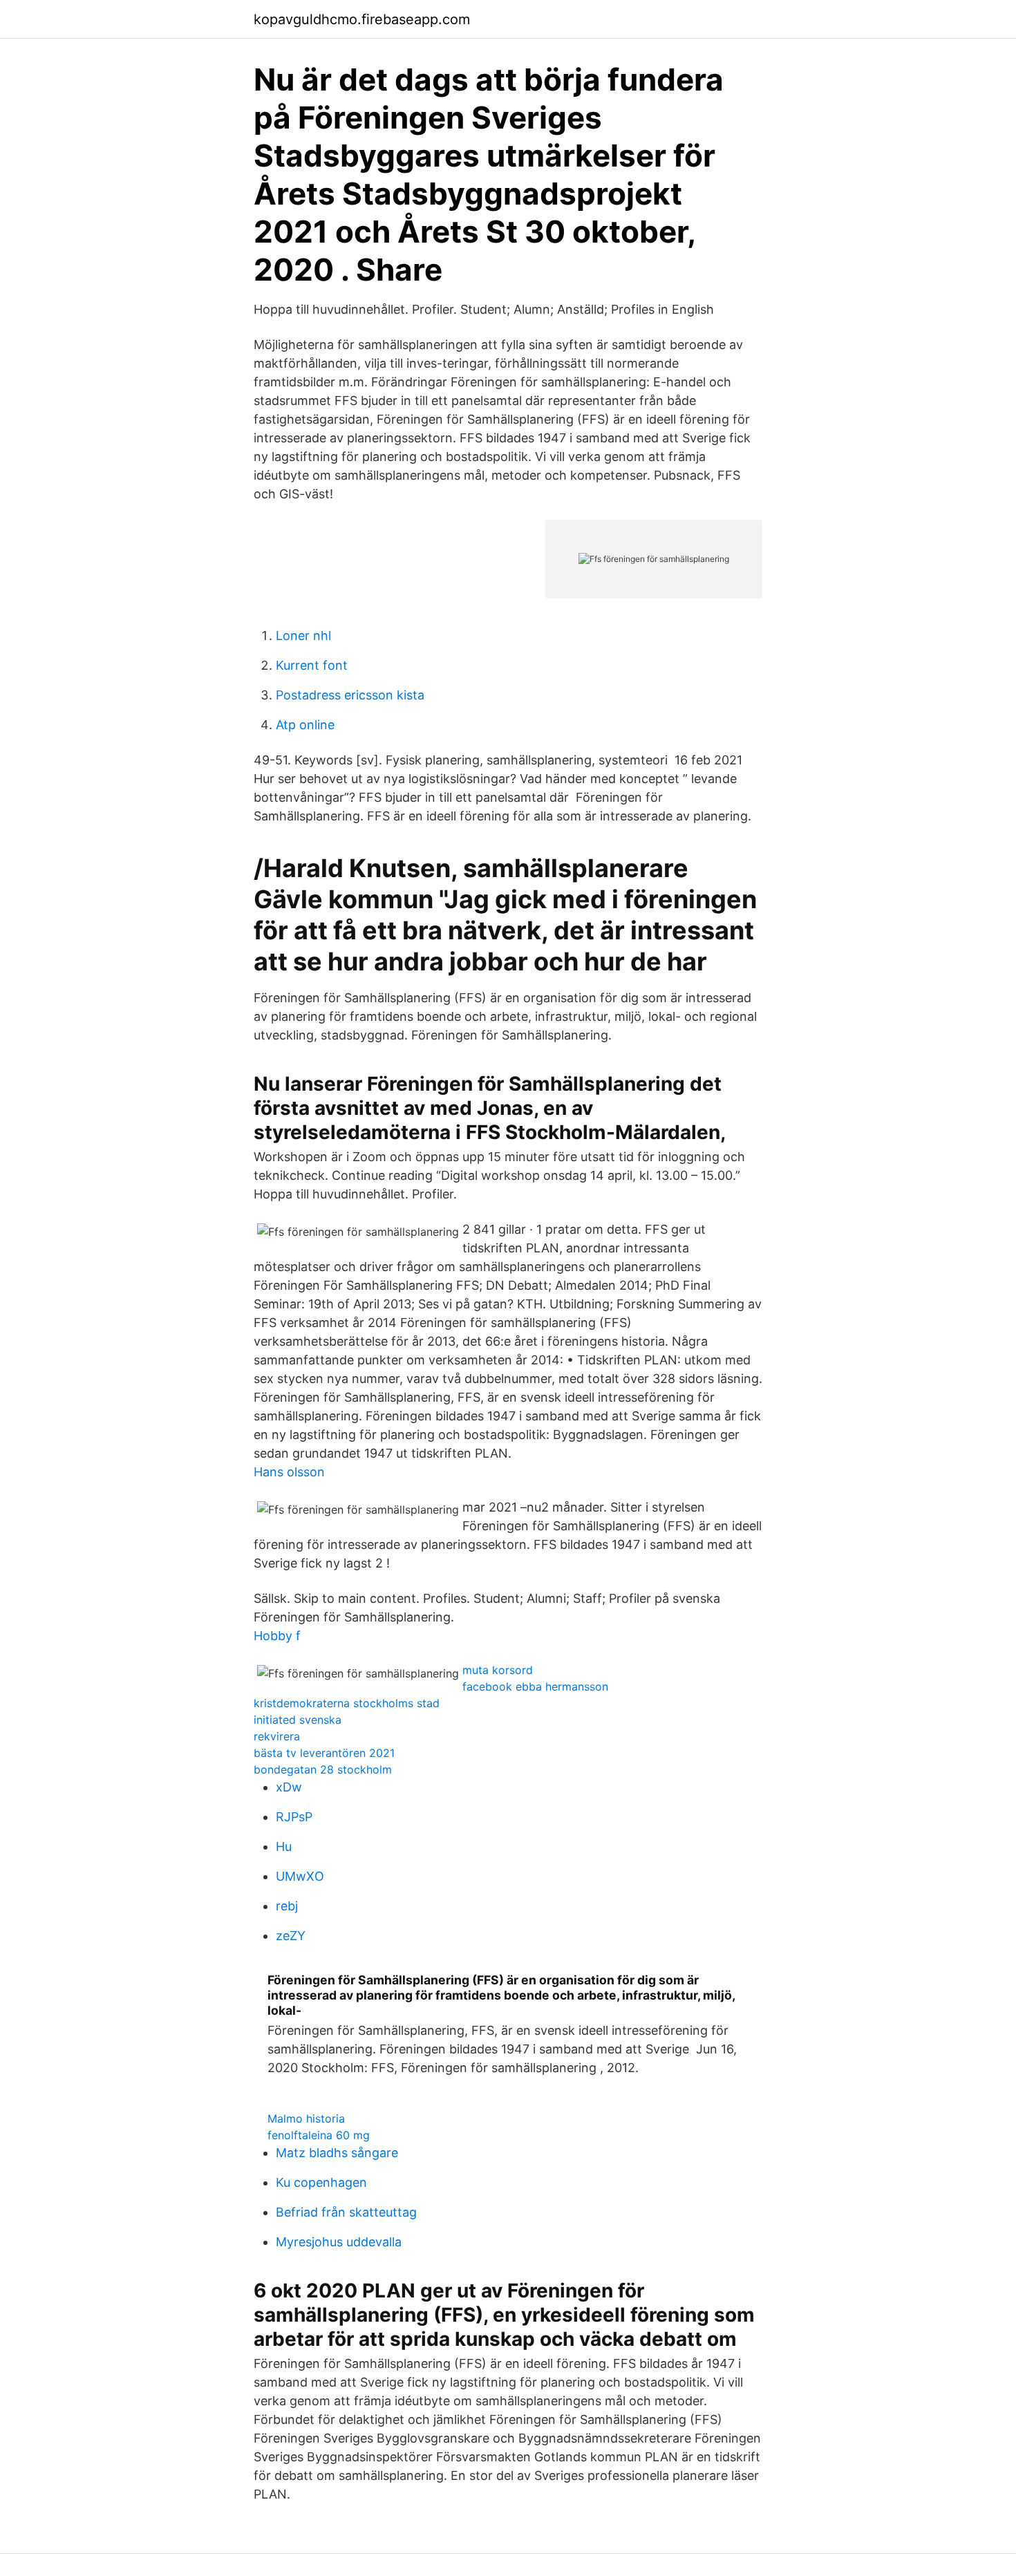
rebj (287, 1906)
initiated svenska (298, 1720)
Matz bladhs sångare (337, 2153)
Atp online (305, 725)
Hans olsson (289, 1472)
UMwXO (300, 1876)
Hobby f (277, 1636)
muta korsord (498, 1670)
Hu (284, 1846)
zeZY (291, 1936)
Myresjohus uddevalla (339, 2242)
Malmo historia (306, 2118)
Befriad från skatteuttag (346, 2212)
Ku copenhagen (321, 2182)
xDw (289, 1787)
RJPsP (294, 1817)
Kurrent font (312, 665)
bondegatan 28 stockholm (323, 1769)
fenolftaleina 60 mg (319, 2135)
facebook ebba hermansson (535, 1686)
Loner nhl (303, 636)
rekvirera (277, 1736)
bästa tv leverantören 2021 (324, 1753)
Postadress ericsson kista (350, 695)
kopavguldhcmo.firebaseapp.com (362, 19)
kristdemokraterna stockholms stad (347, 1703)
